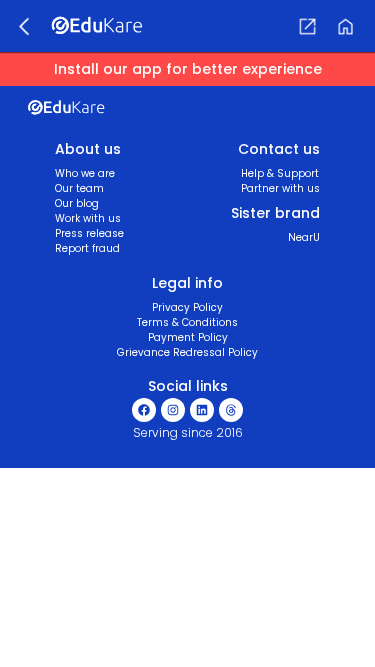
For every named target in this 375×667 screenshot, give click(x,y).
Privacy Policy (187, 307)
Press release (89, 233)
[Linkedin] (202, 410)
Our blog (77, 203)
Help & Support (280, 173)
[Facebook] (144, 410)
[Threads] (231, 410)
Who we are (85, 173)
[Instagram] (173, 410)
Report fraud (87, 248)
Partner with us (280, 188)
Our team (79, 188)
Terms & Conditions (187, 322)
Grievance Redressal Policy (187, 352)
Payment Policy (188, 337)
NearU (304, 237)
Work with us (88, 218)
